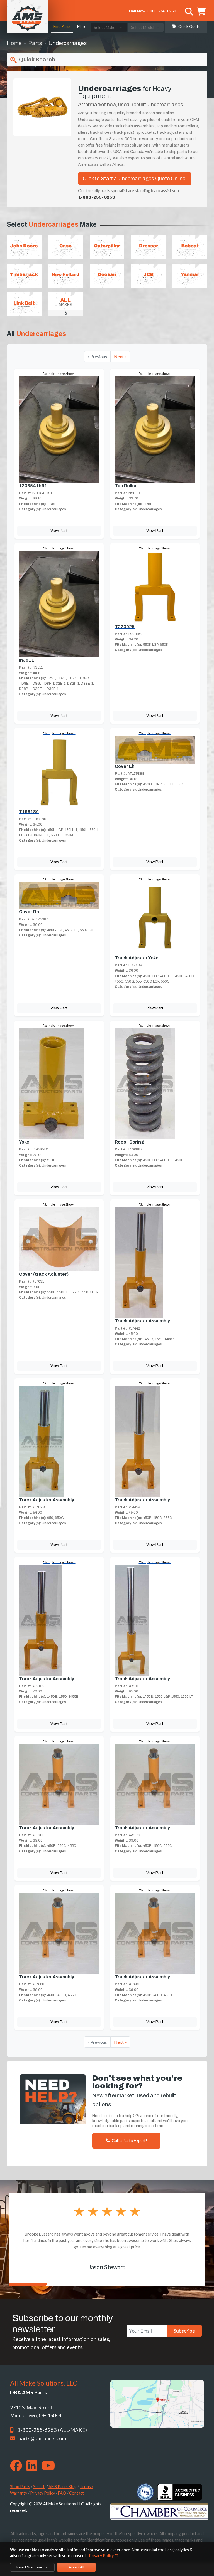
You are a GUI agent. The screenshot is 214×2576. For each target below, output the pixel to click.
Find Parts (62, 26)
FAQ (62, 2493)
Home (14, 43)
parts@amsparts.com (42, 2438)
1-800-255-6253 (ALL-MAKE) (52, 2430)
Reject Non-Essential (32, 2567)
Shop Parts (20, 2487)
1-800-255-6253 (161, 11)
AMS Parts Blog (63, 2487)
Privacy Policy (42, 2493)
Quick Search (37, 60)
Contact (76, 2493)
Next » (120, 356)
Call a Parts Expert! (129, 2141)
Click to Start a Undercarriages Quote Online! (135, 179)
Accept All (76, 2567)
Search (39, 2487)
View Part (59, 531)
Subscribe (184, 2331)
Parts (35, 43)
